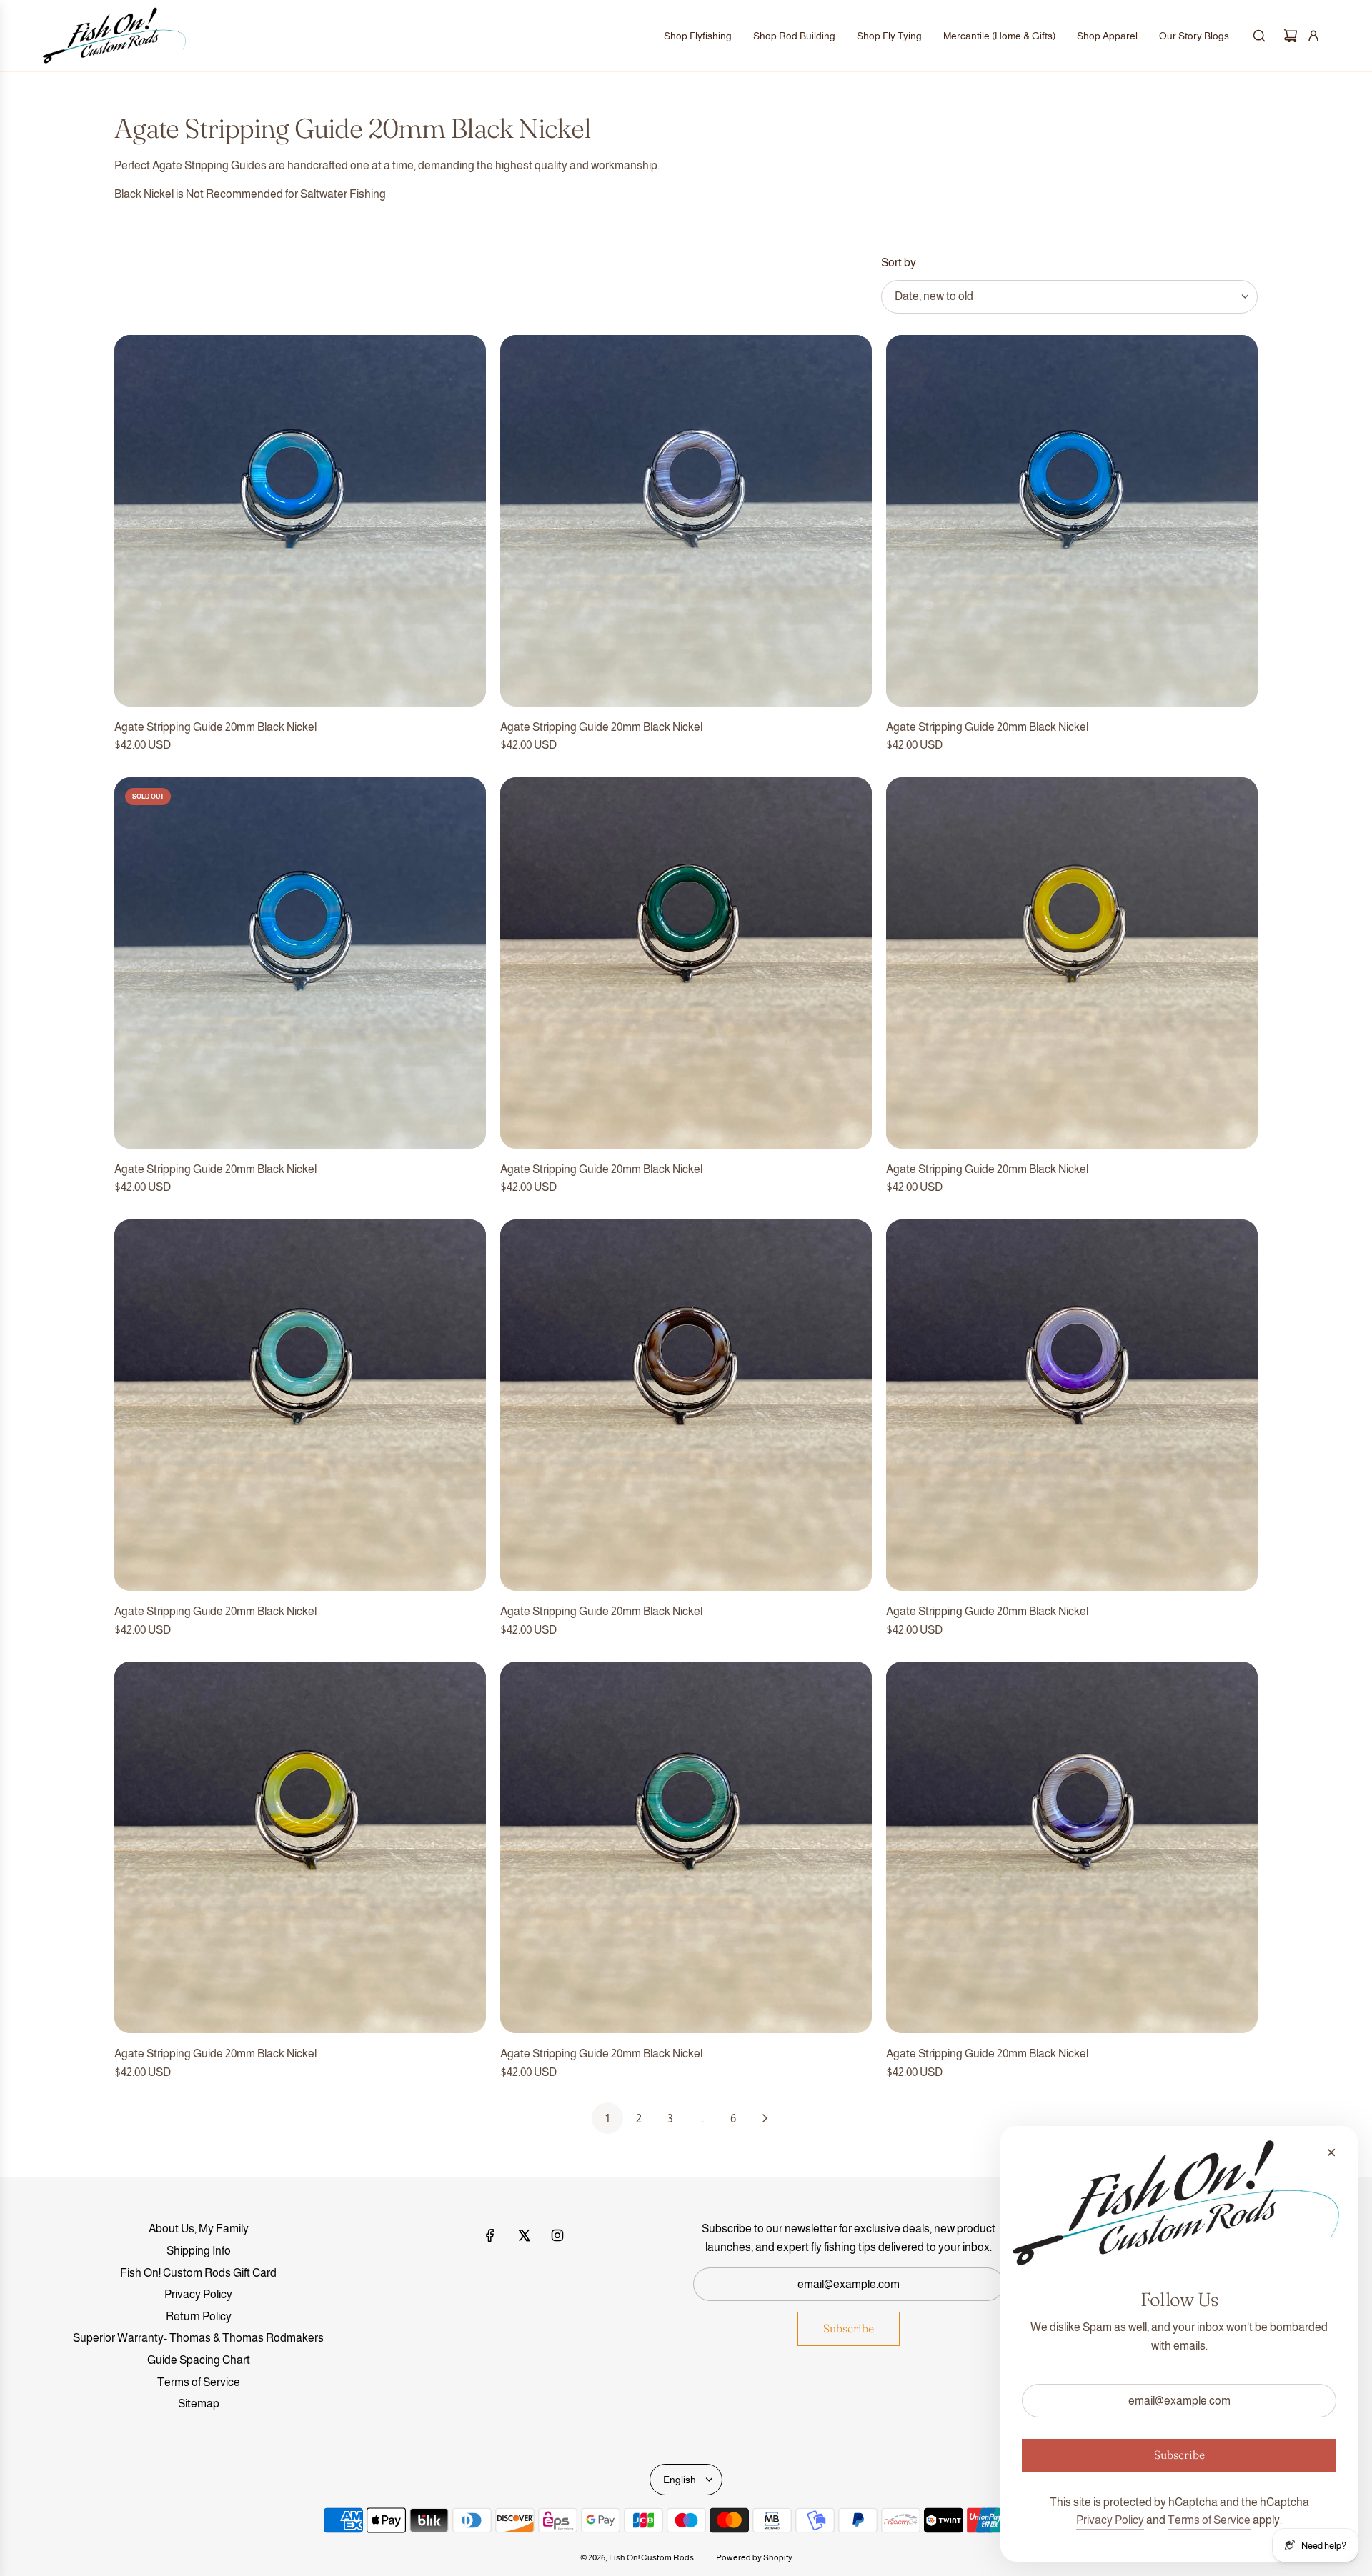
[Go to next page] (765, 2118)
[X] (524, 2235)
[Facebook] (490, 2235)
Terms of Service (1209, 2520)
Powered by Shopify (754, 2557)
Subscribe (849, 2328)
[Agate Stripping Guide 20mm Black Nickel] (300, 521)
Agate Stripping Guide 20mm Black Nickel (215, 727)
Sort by (899, 263)
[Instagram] (557, 2235)
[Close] (1331, 2152)
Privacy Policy (1110, 2520)
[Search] (1259, 36)
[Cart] (1291, 36)
